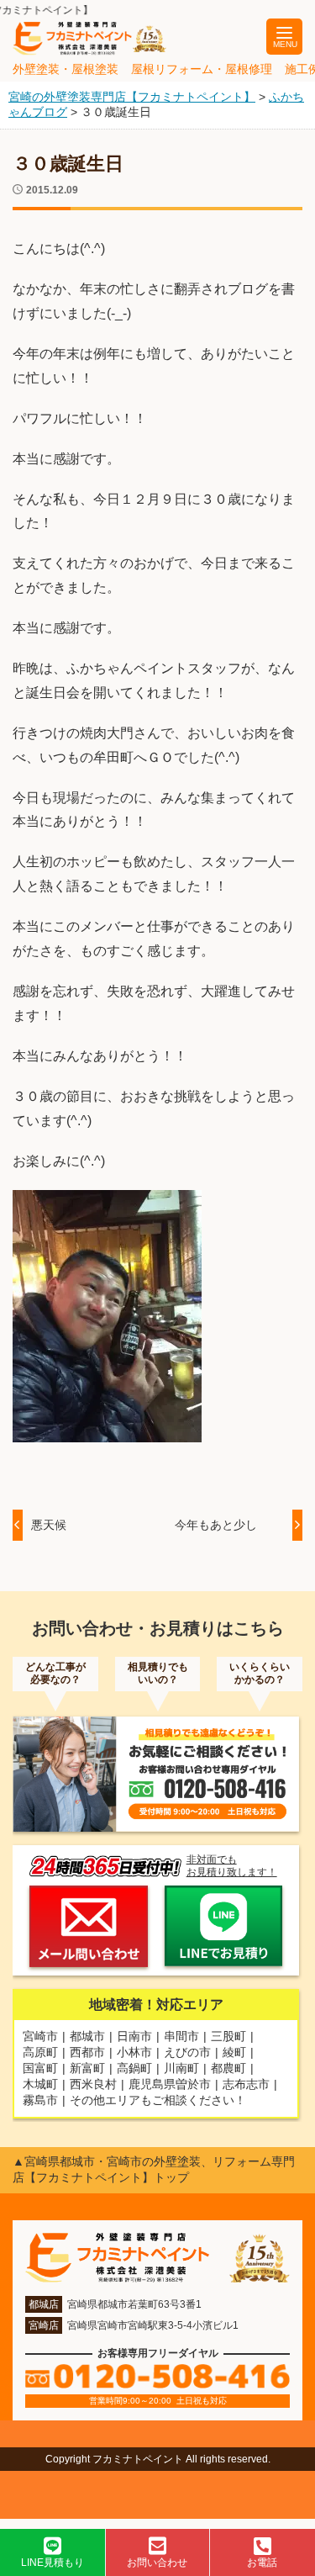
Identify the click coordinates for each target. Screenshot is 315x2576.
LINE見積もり (52, 2563)
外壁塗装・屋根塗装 (66, 69)
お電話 (262, 2563)
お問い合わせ (157, 2563)
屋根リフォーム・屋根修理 (202, 69)
